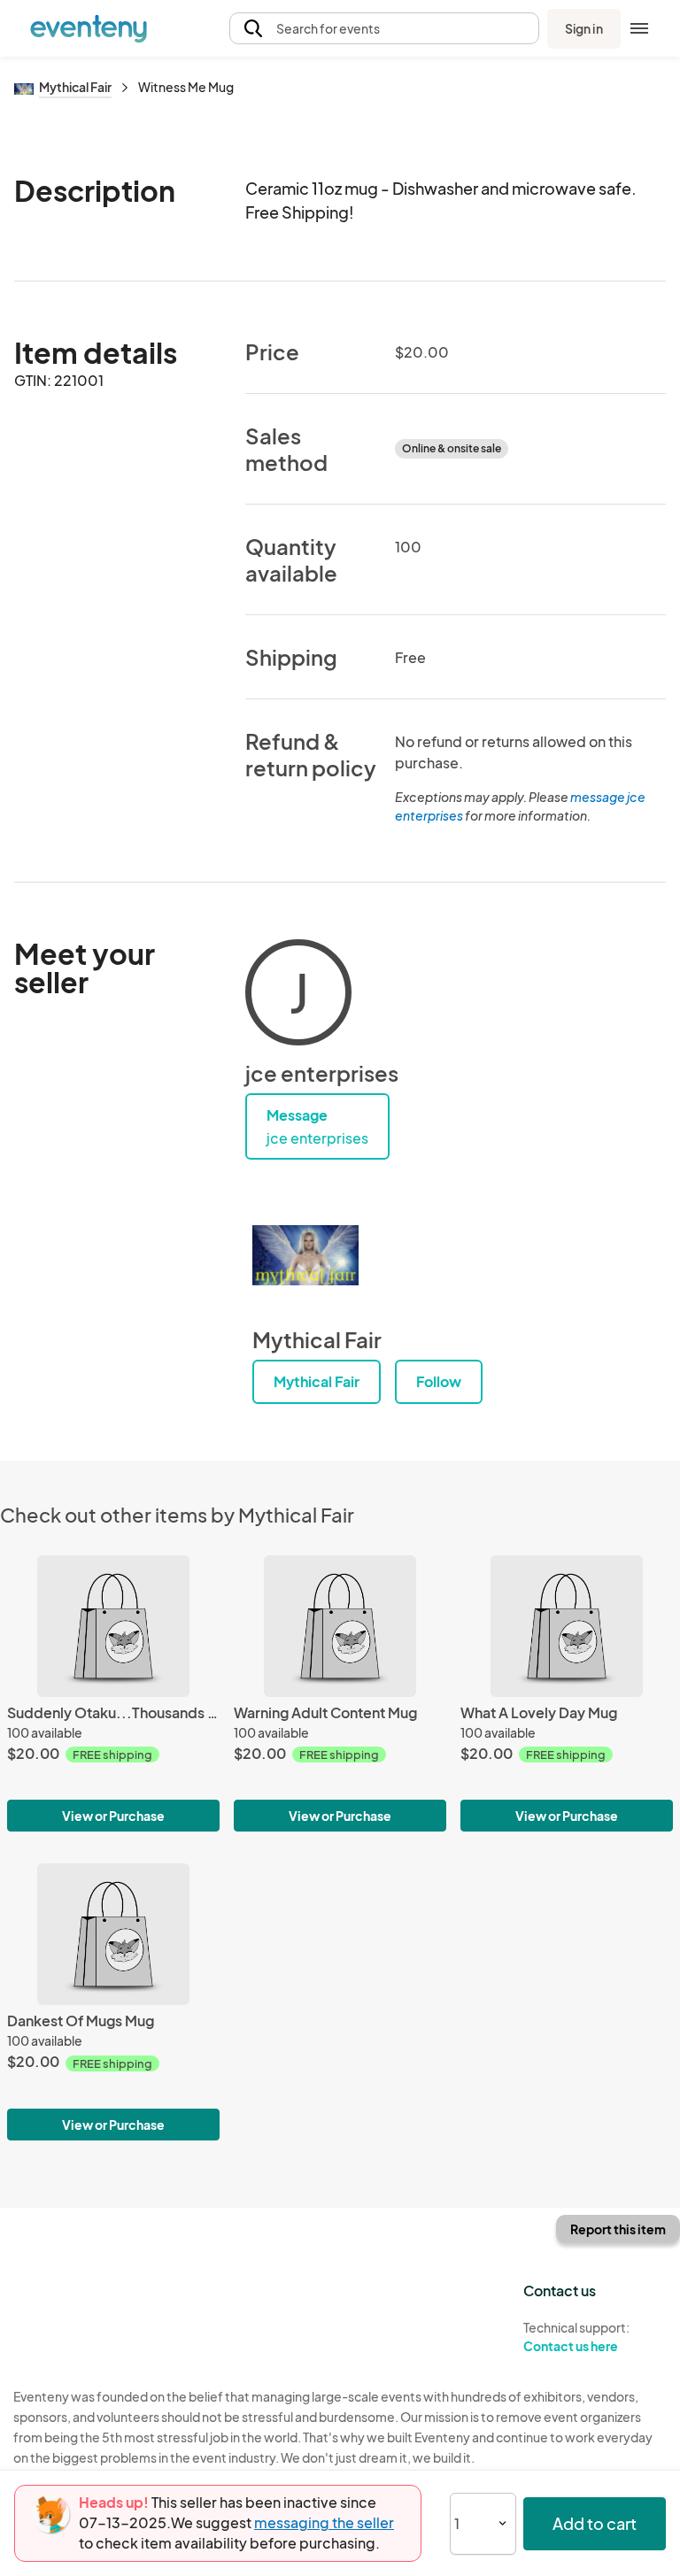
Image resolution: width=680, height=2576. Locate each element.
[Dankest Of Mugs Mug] (113, 1934)
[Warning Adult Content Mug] (340, 1626)
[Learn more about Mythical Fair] (305, 1255)
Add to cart (595, 2523)
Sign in (584, 28)
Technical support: (576, 2337)
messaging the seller (324, 2522)
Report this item (618, 2229)
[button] (384, 29)
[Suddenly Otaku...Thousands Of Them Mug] (113, 1626)
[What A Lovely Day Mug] (567, 1626)
